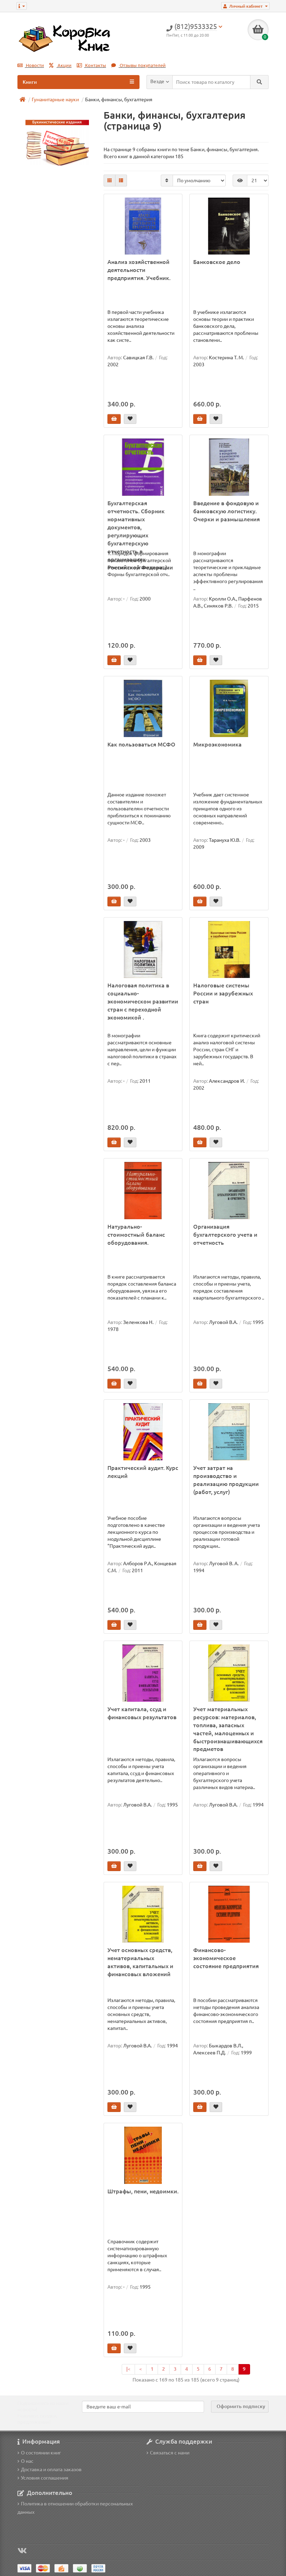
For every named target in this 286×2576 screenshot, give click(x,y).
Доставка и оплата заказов (51, 2470)
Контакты (95, 65)
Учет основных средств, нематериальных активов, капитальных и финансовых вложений (140, 1962)
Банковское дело (217, 262)
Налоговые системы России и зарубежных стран (223, 993)
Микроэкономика (217, 744)
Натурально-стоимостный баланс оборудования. (136, 1235)
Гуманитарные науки (55, 100)
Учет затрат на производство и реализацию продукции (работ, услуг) (226, 1480)
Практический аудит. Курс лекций (143, 1472)
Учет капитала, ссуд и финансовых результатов (142, 1713)
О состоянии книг (41, 2453)
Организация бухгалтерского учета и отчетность (225, 1235)
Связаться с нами (170, 2453)
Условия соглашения (45, 2478)
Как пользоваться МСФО (141, 744)
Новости (34, 65)
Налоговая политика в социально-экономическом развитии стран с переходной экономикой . (143, 1001)
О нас (27, 2461)
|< (128, 2369)
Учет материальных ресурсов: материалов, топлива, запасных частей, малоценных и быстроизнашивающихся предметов (228, 1729)
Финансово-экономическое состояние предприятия (226, 1958)
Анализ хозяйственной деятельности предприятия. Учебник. (139, 270)
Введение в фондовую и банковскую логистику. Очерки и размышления (227, 511)
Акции (64, 65)
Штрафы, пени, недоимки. (143, 2191)
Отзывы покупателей (142, 65)
